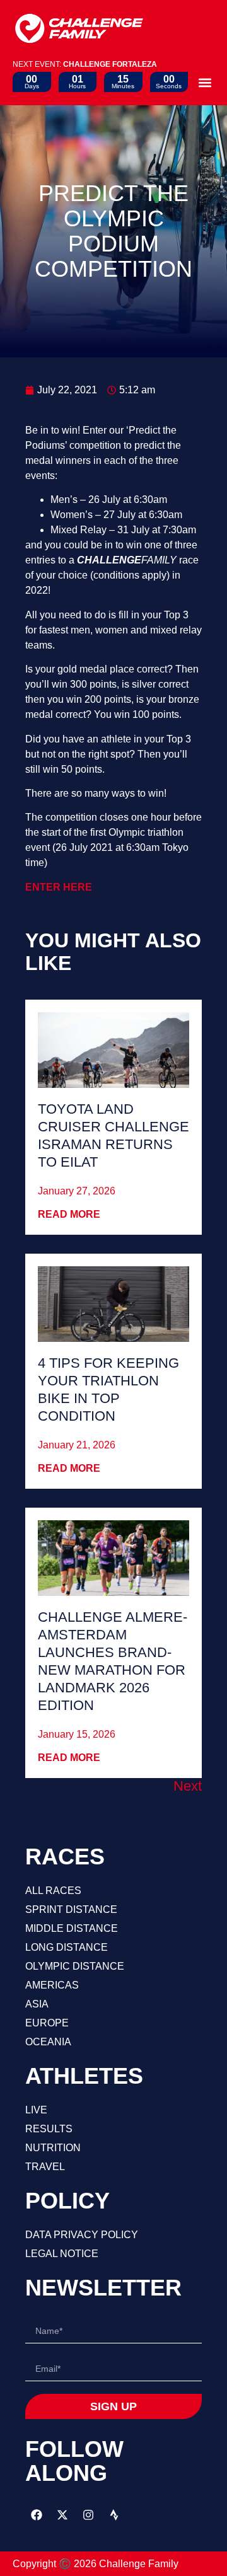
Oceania (48, 2042)
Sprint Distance (71, 1909)
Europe (47, 2023)
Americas (52, 1985)
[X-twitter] (62, 2515)
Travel (45, 2167)
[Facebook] (37, 2515)
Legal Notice (62, 2254)
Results (49, 2129)
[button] (205, 82)
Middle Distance (72, 1928)
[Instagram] (88, 2515)
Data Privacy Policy (82, 2235)
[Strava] (114, 2515)
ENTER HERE (59, 887)
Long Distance (67, 1947)
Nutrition (53, 2148)
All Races (53, 1891)
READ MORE (69, 1214)
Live (36, 2110)
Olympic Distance (75, 1966)
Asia (37, 2004)
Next (188, 1786)
